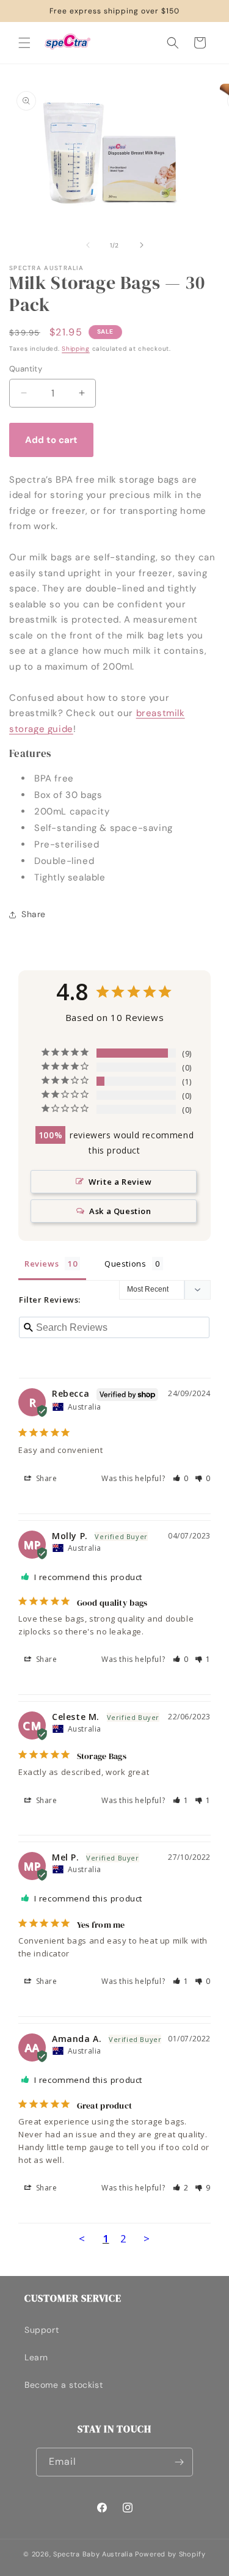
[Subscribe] (179, 2462)
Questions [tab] (125, 1264)
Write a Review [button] (120, 1182)
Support (42, 2330)
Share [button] (34, 914)
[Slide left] (88, 245)
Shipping (76, 349)
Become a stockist (64, 2385)
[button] (24, 43)
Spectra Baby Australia (93, 2554)
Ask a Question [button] (120, 1211)
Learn (36, 2357)
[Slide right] (142, 245)
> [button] (147, 2238)
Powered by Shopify (170, 2554)
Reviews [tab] (42, 1264)
